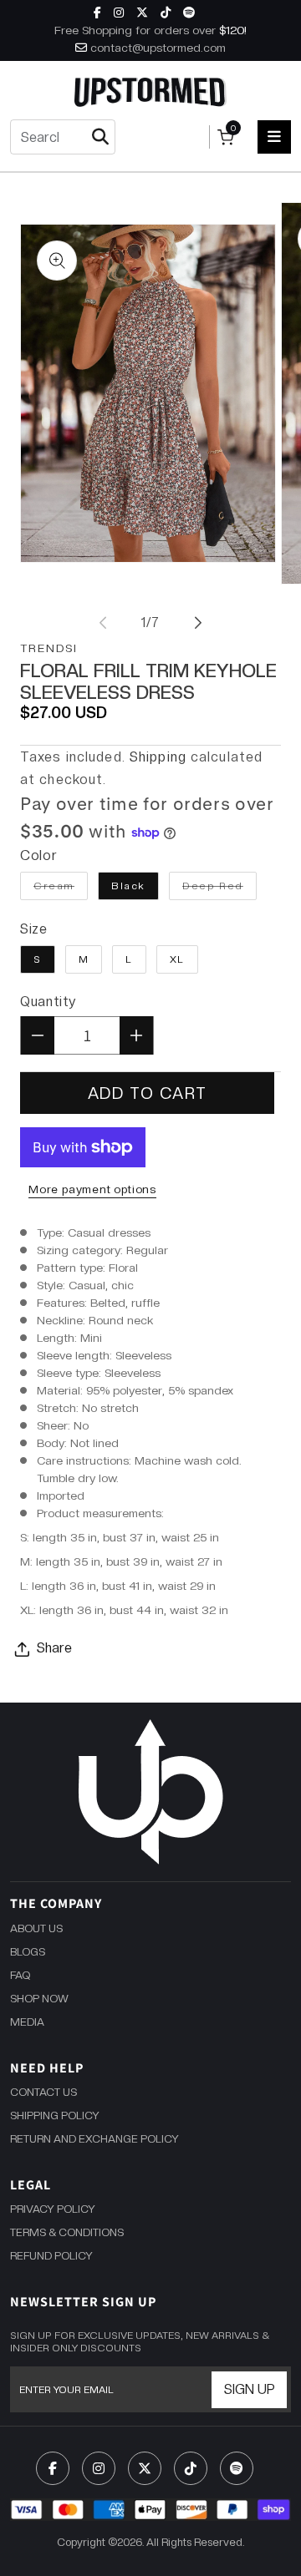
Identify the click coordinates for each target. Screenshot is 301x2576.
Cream (61, 886)
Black (128, 886)
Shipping (158, 757)
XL (177, 959)
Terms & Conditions (67, 2232)
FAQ (20, 1975)
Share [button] (54, 1648)
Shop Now (39, 1999)
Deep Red (219, 886)
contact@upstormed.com (158, 48)
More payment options (92, 1189)
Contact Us (43, 2092)
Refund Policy (51, 2256)
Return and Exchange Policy (94, 2139)
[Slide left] (103, 623)
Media (27, 2022)
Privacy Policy (53, 2209)
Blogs (28, 1952)
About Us (36, 1928)
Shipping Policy (55, 2115)
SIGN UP (250, 2389)
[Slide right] (198, 623)
